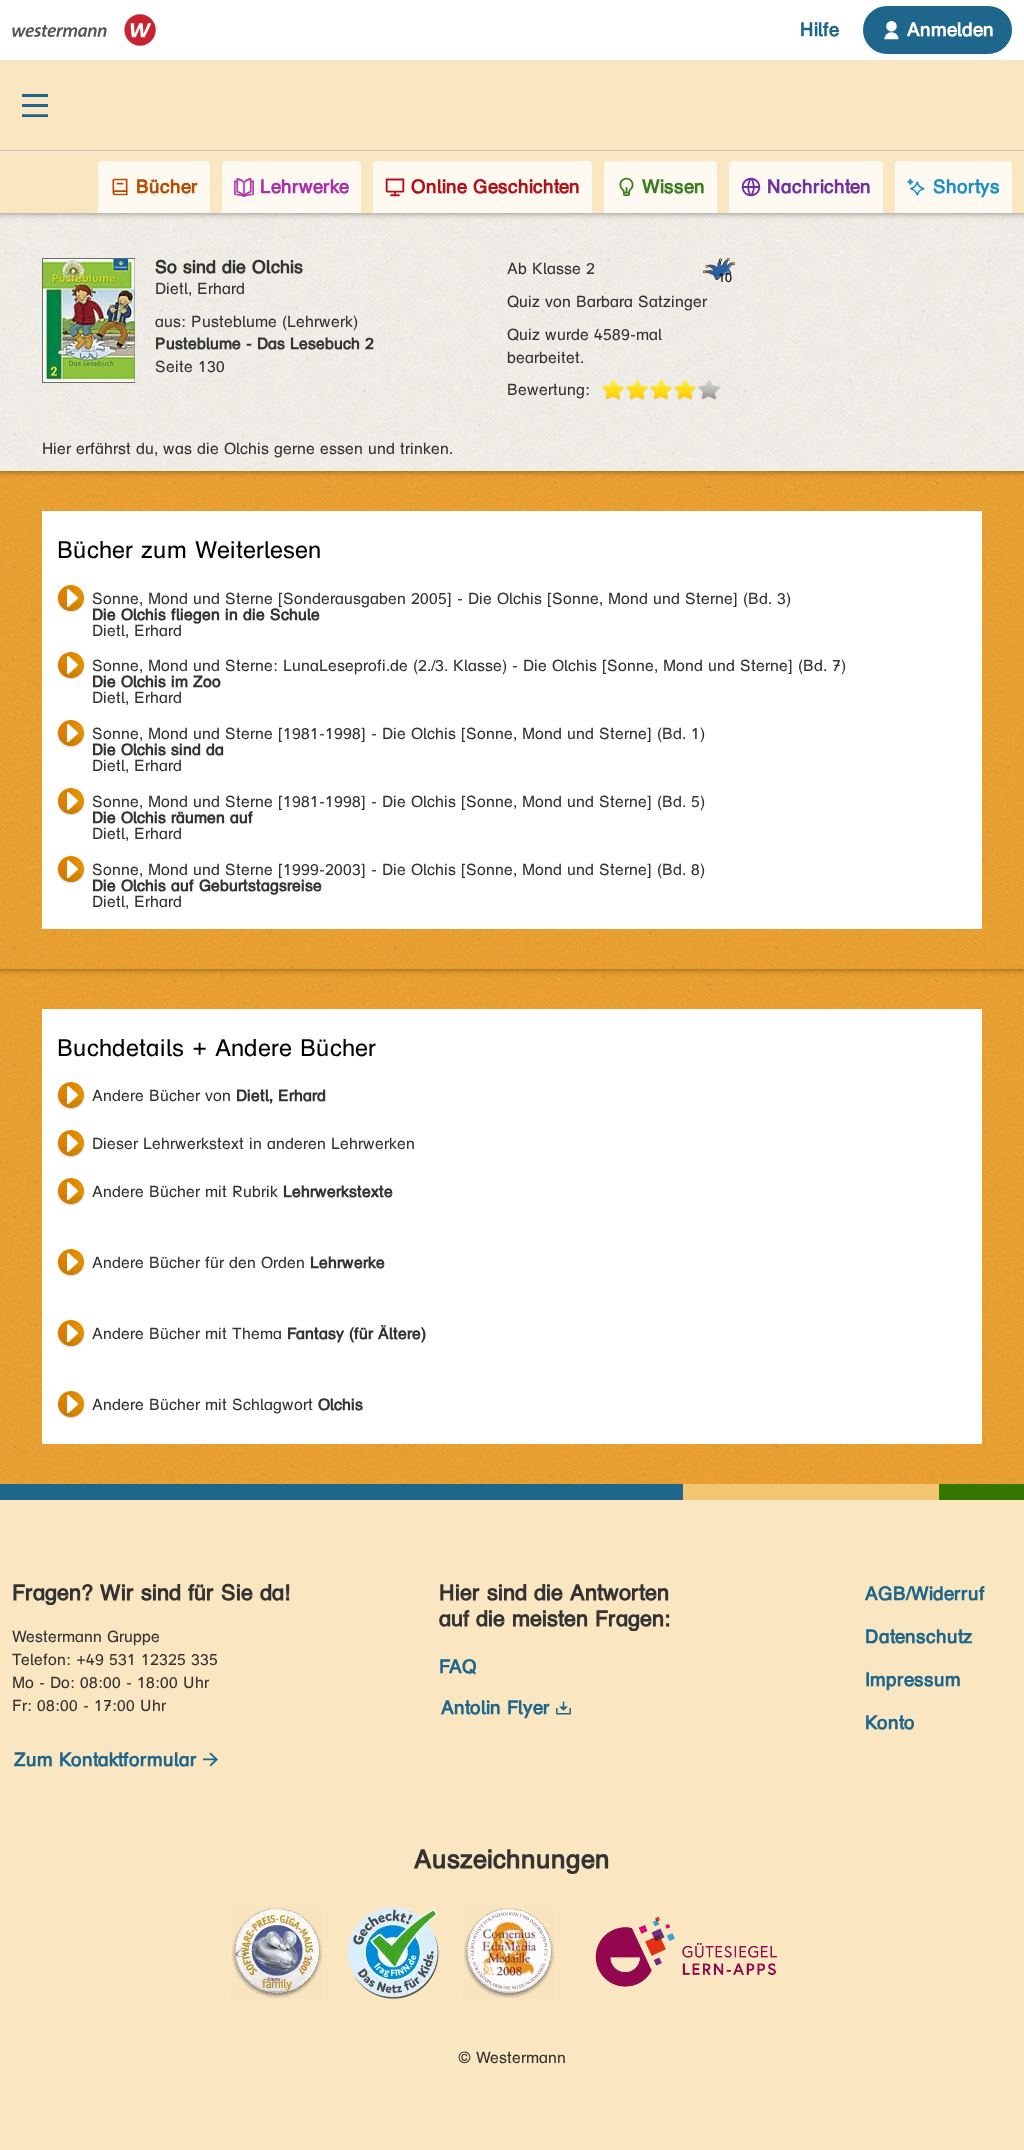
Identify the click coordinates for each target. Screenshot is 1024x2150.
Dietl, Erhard (441, 601)
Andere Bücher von (209, 1095)
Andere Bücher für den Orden (238, 1262)
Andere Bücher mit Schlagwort (227, 1404)
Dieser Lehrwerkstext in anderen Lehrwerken (253, 1143)
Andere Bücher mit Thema (259, 1333)
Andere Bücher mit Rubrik (242, 1191)
